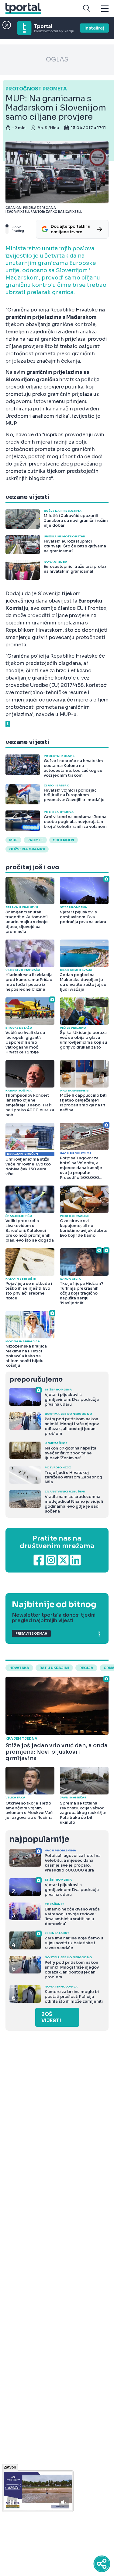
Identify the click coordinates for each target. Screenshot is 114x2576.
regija (86, 1668)
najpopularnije (39, 1839)
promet (35, 840)
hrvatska (19, 1668)
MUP (13, 840)
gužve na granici (27, 849)
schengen (64, 840)
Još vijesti (51, 2017)
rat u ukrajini (54, 1668)
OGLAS (57, 60)
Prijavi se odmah (31, 1634)
